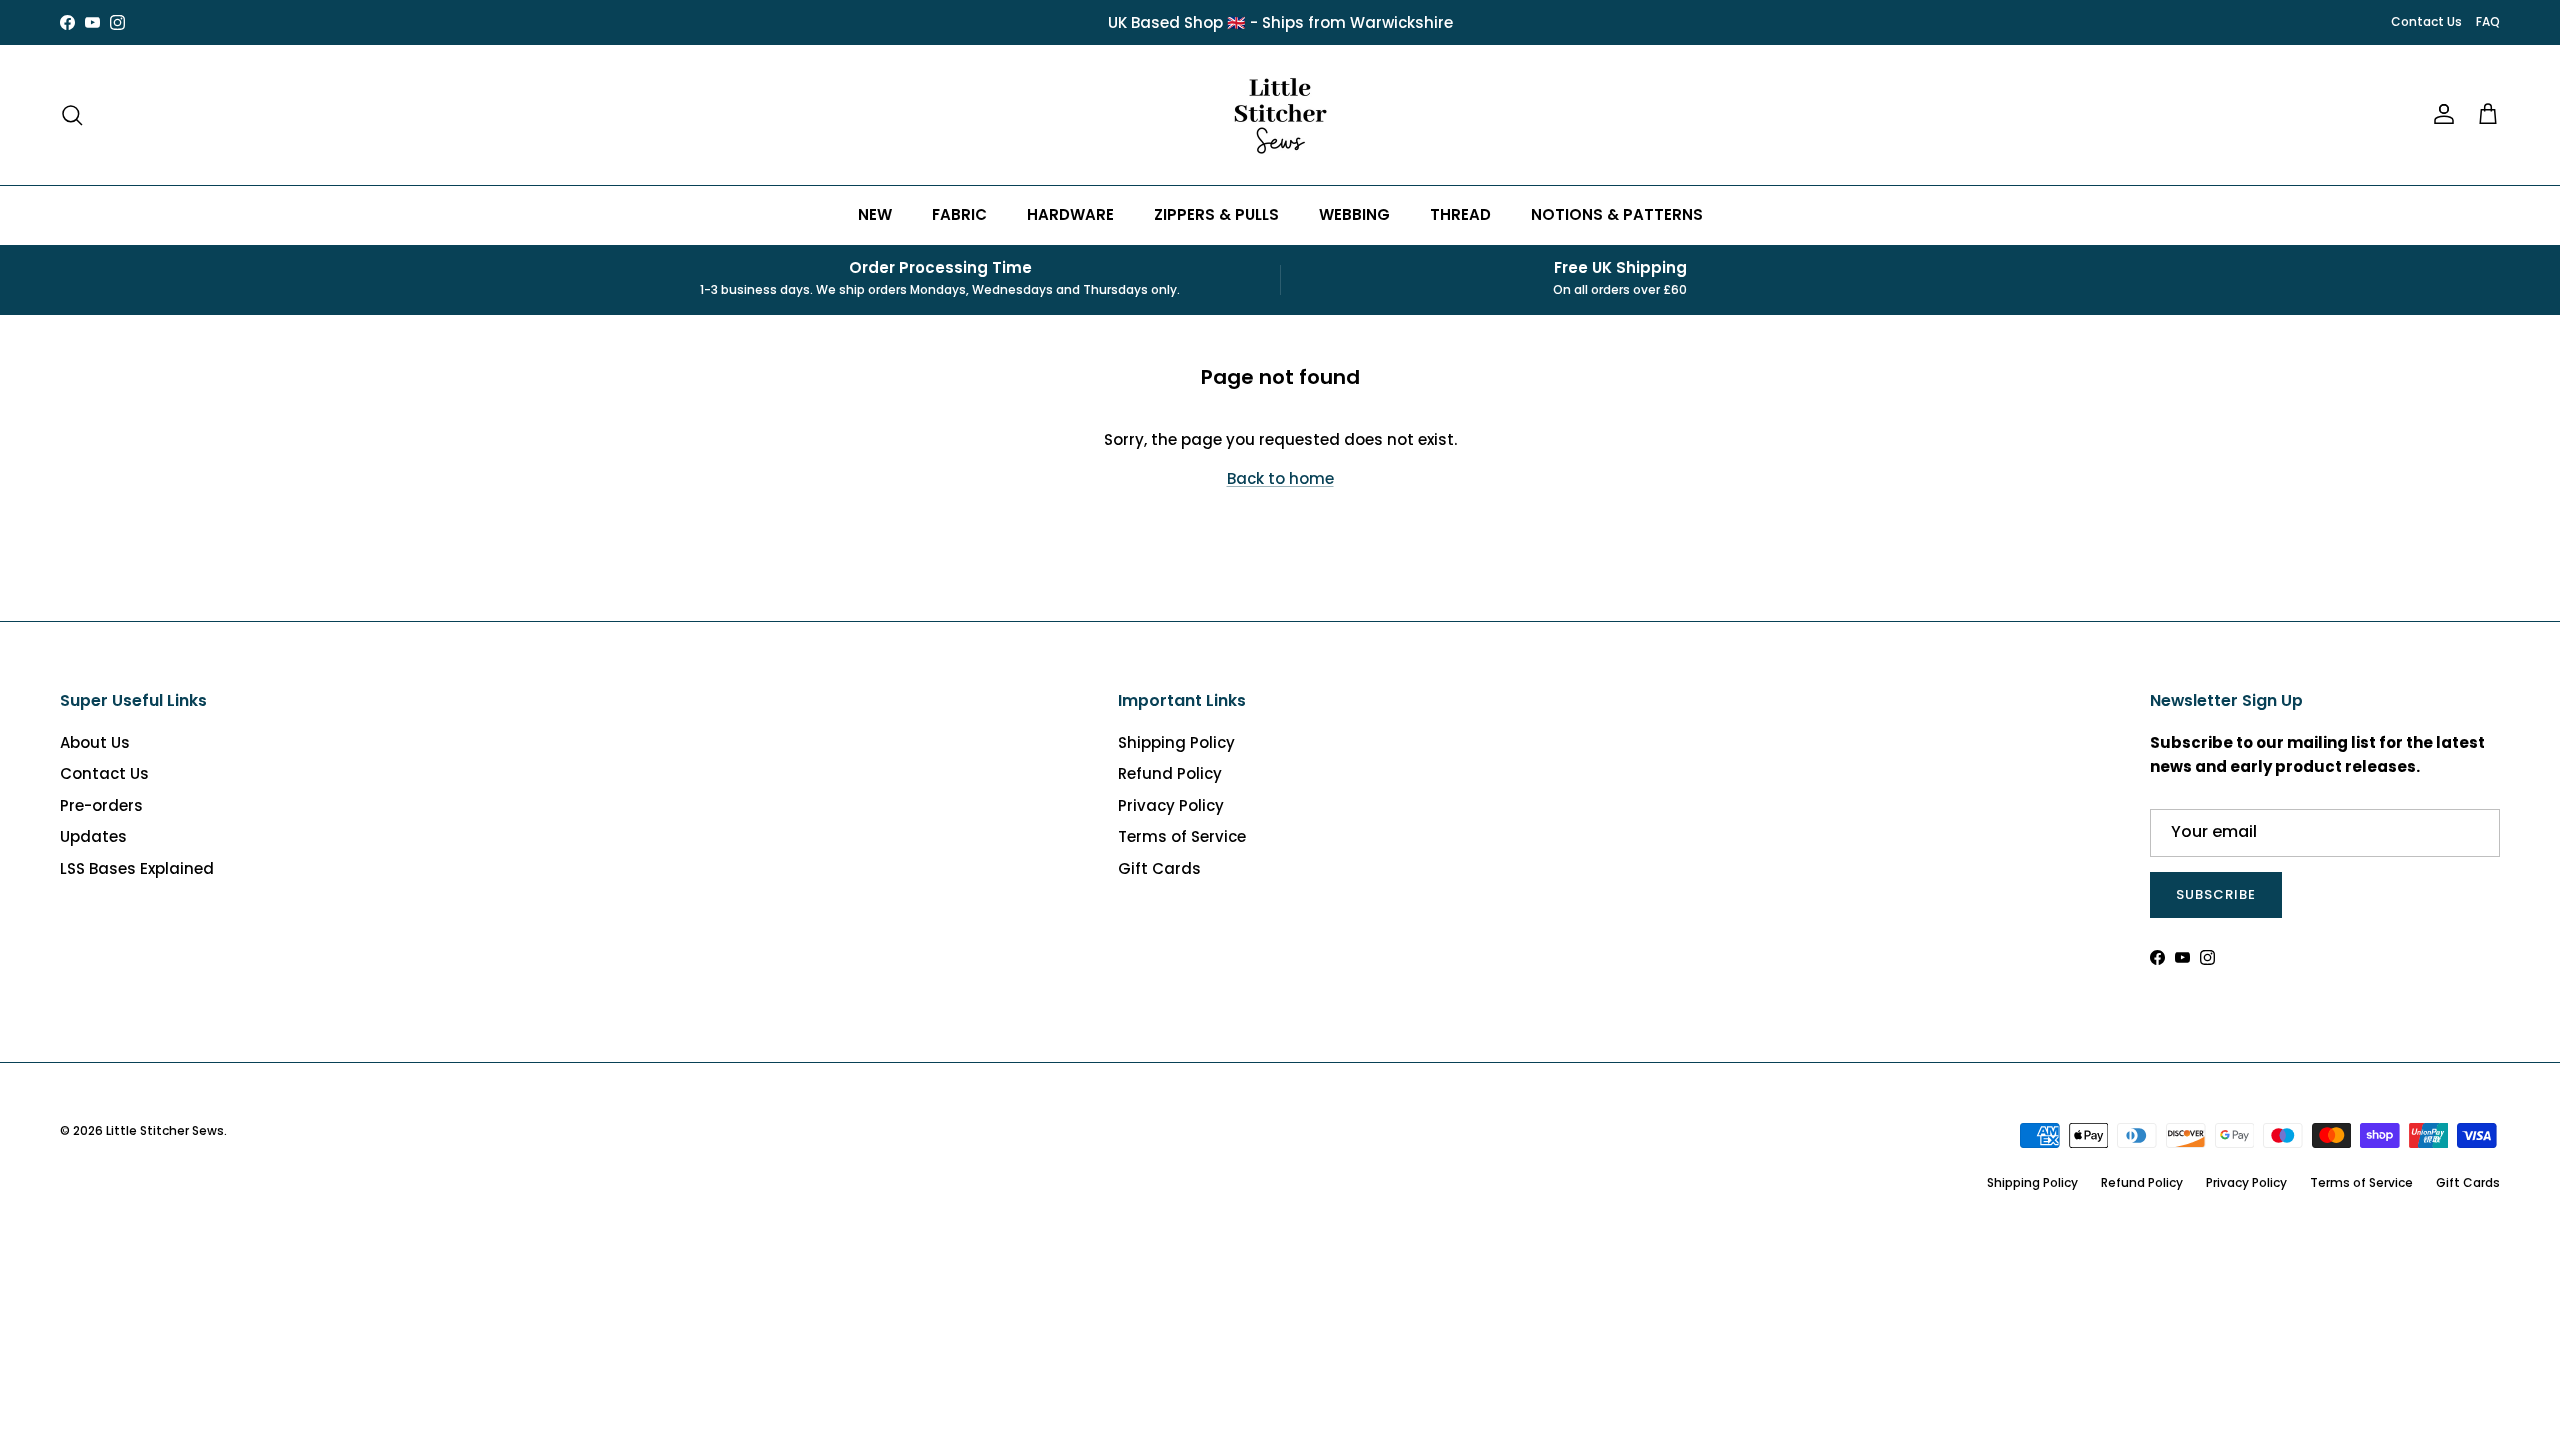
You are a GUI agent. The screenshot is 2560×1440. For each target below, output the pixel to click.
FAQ (2488, 21)
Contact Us (2426, 21)
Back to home (1280, 478)
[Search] (72, 115)
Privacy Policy (1171, 805)
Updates (93, 836)
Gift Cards (1159, 868)
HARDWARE (1070, 214)
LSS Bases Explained (137, 868)
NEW (875, 214)
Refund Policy (1170, 773)
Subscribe (2216, 894)
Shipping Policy (1176, 742)
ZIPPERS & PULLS (1216, 214)
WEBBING (1354, 214)
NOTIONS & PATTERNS (1617, 214)
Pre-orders (101, 805)
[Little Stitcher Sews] (1280, 115)
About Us (95, 742)
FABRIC (959, 214)
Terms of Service (1182, 836)
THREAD (1460, 214)
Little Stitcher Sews (165, 1130)
